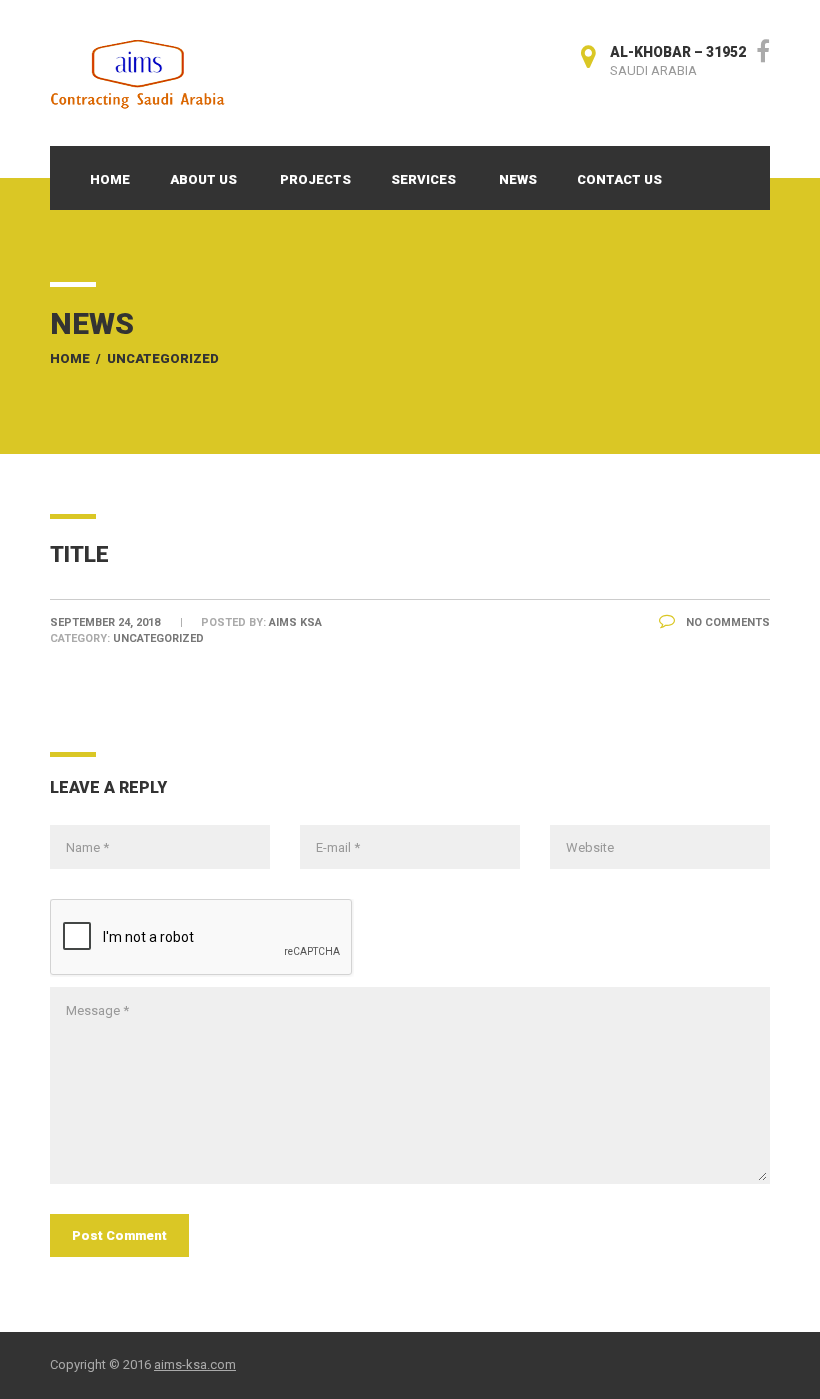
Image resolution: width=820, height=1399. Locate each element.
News (518, 179)
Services (423, 179)
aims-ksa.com (195, 1364)
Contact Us (619, 179)
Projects (315, 179)
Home (110, 179)
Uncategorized (163, 358)
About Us (203, 179)
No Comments (726, 622)
